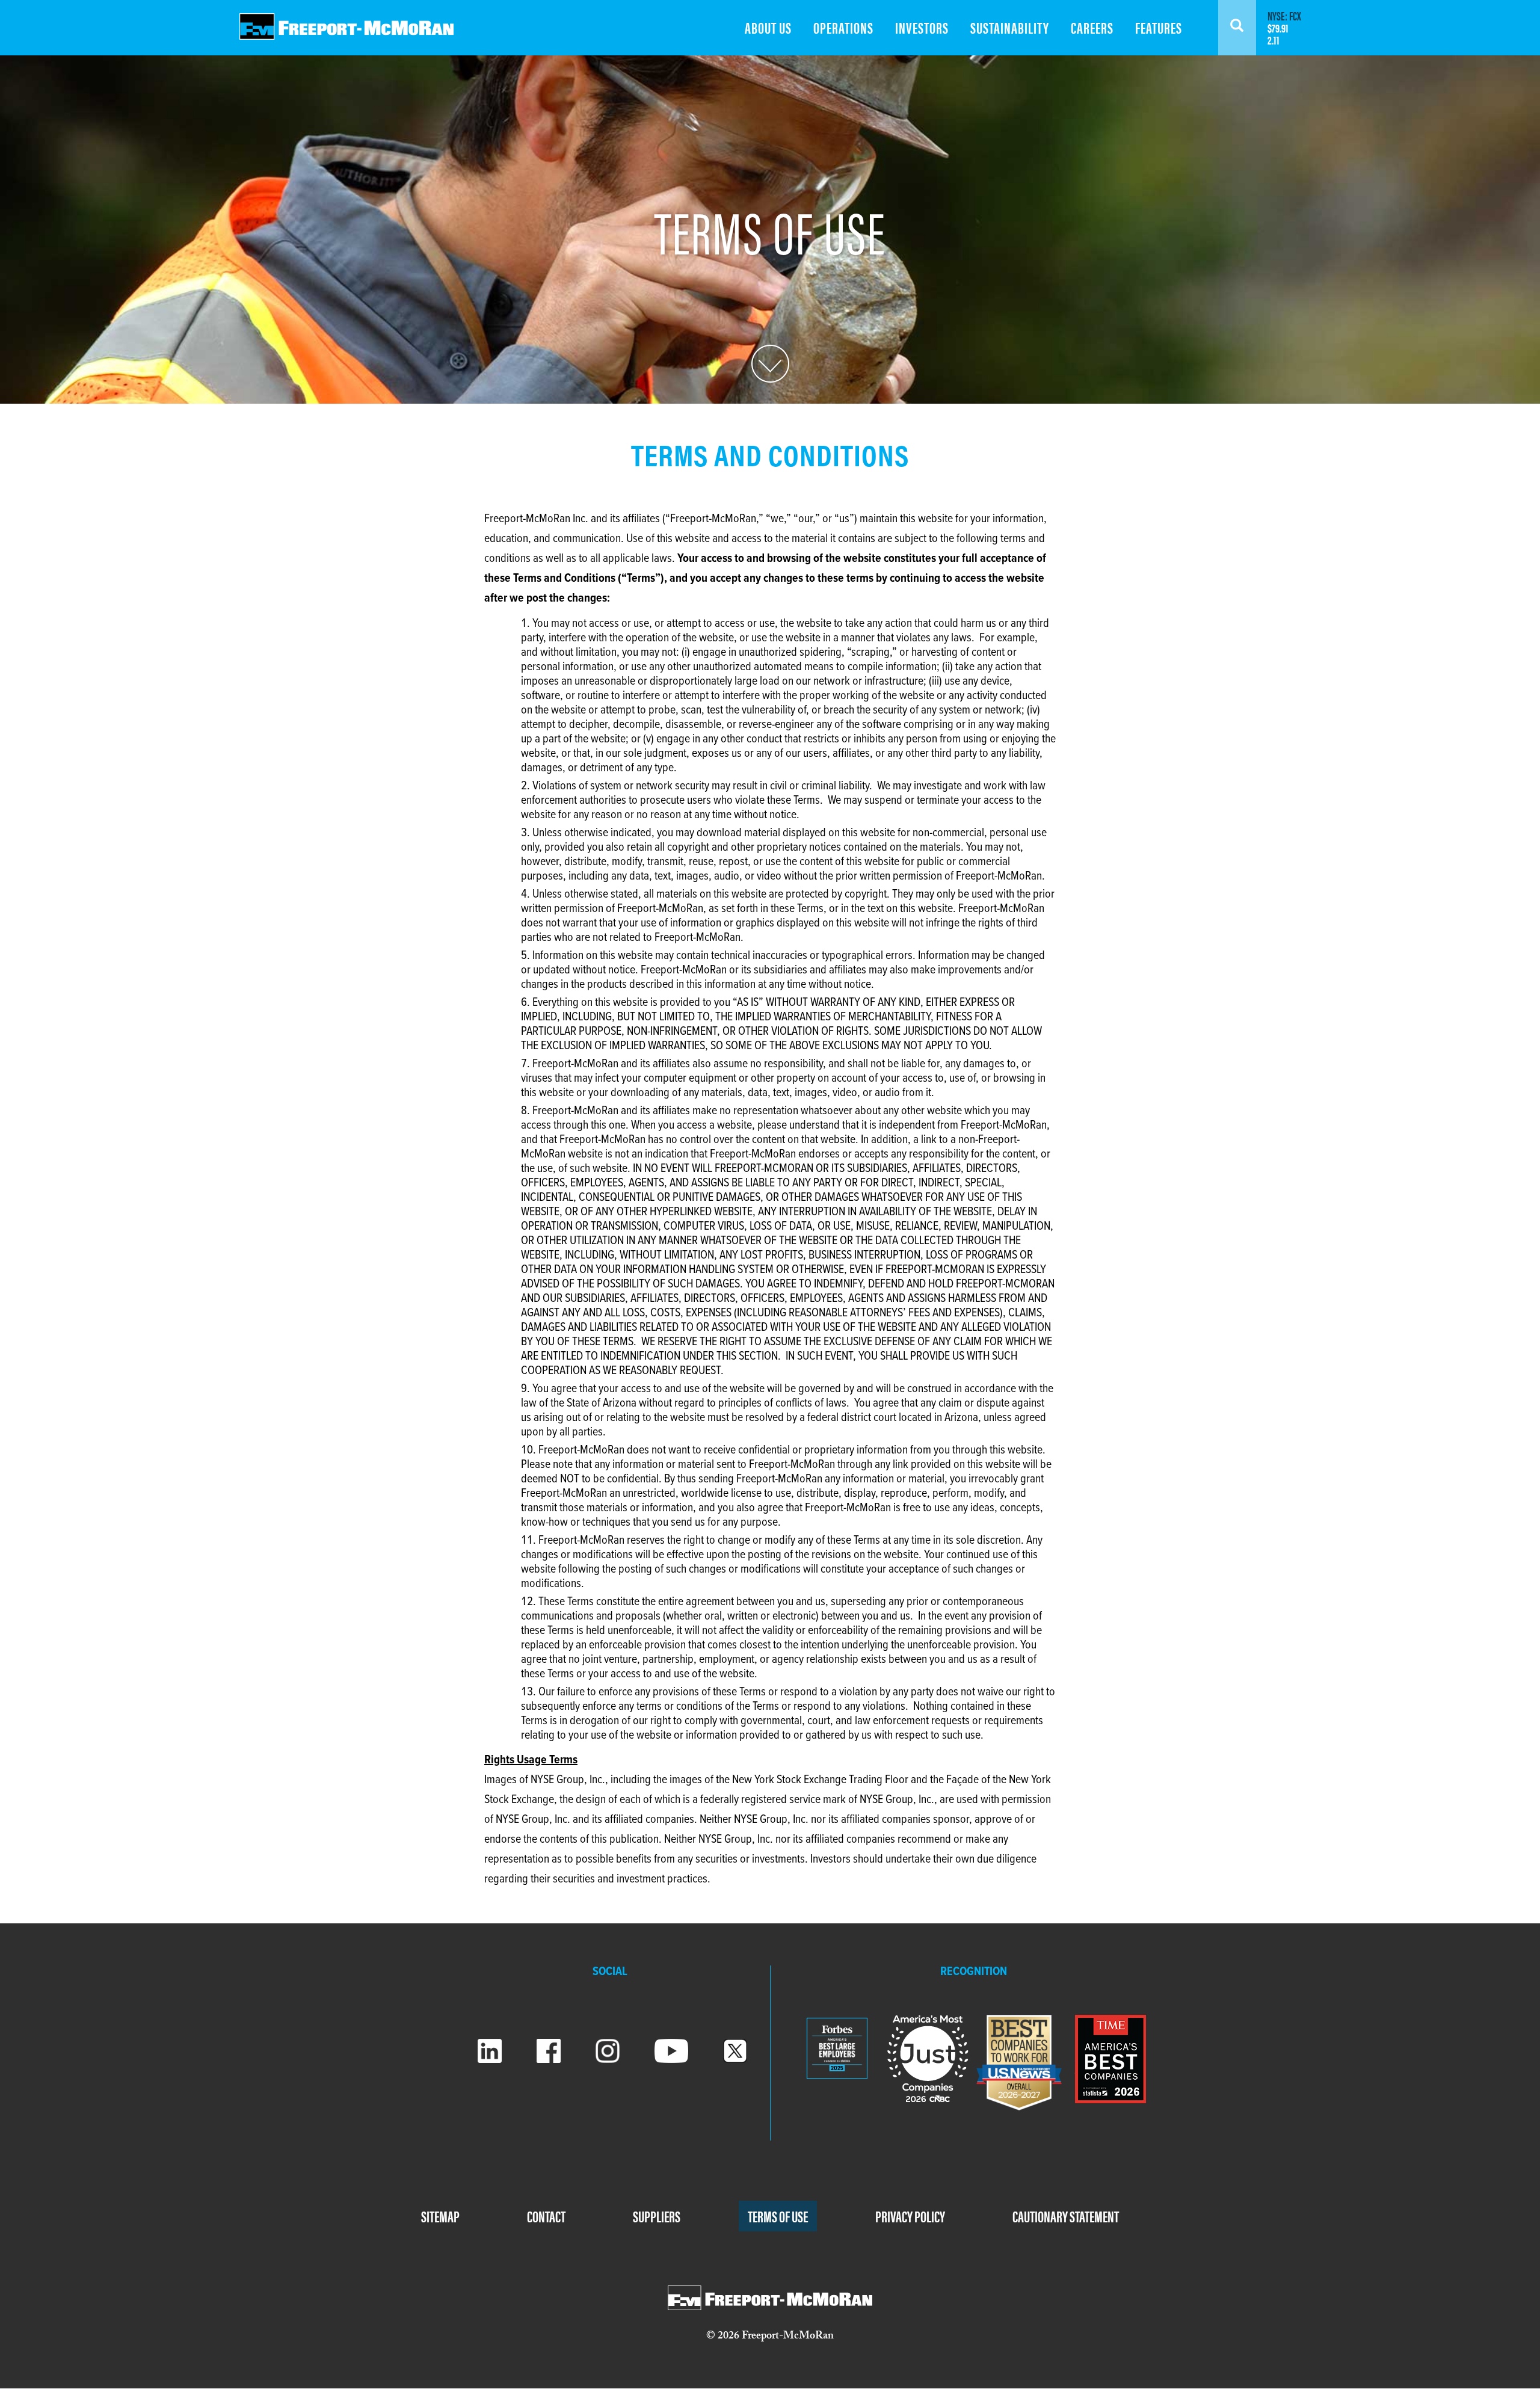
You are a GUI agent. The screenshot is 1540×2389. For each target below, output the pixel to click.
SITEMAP (440, 2216)
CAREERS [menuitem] (1092, 27)
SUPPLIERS (657, 2216)
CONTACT (546, 2216)
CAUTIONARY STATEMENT (1066, 2216)
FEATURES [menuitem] (1159, 27)
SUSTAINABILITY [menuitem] (1010, 27)
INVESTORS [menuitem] (922, 27)
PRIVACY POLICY (910, 2216)
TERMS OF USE (778, 2216)
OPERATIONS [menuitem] (843, 27)
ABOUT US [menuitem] (768, 27)
